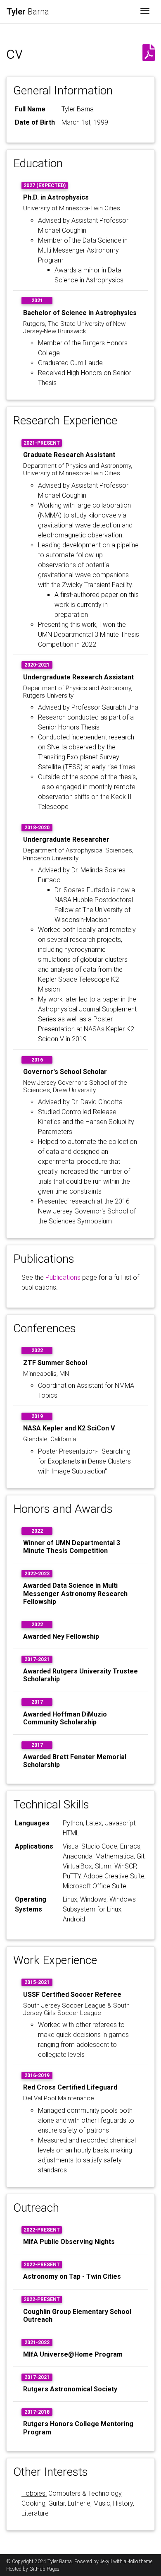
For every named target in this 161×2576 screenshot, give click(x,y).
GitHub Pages (44, 2569)
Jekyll (106, 2562)
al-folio (131, 2562)
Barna (28, 12)
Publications (63, 1277)
